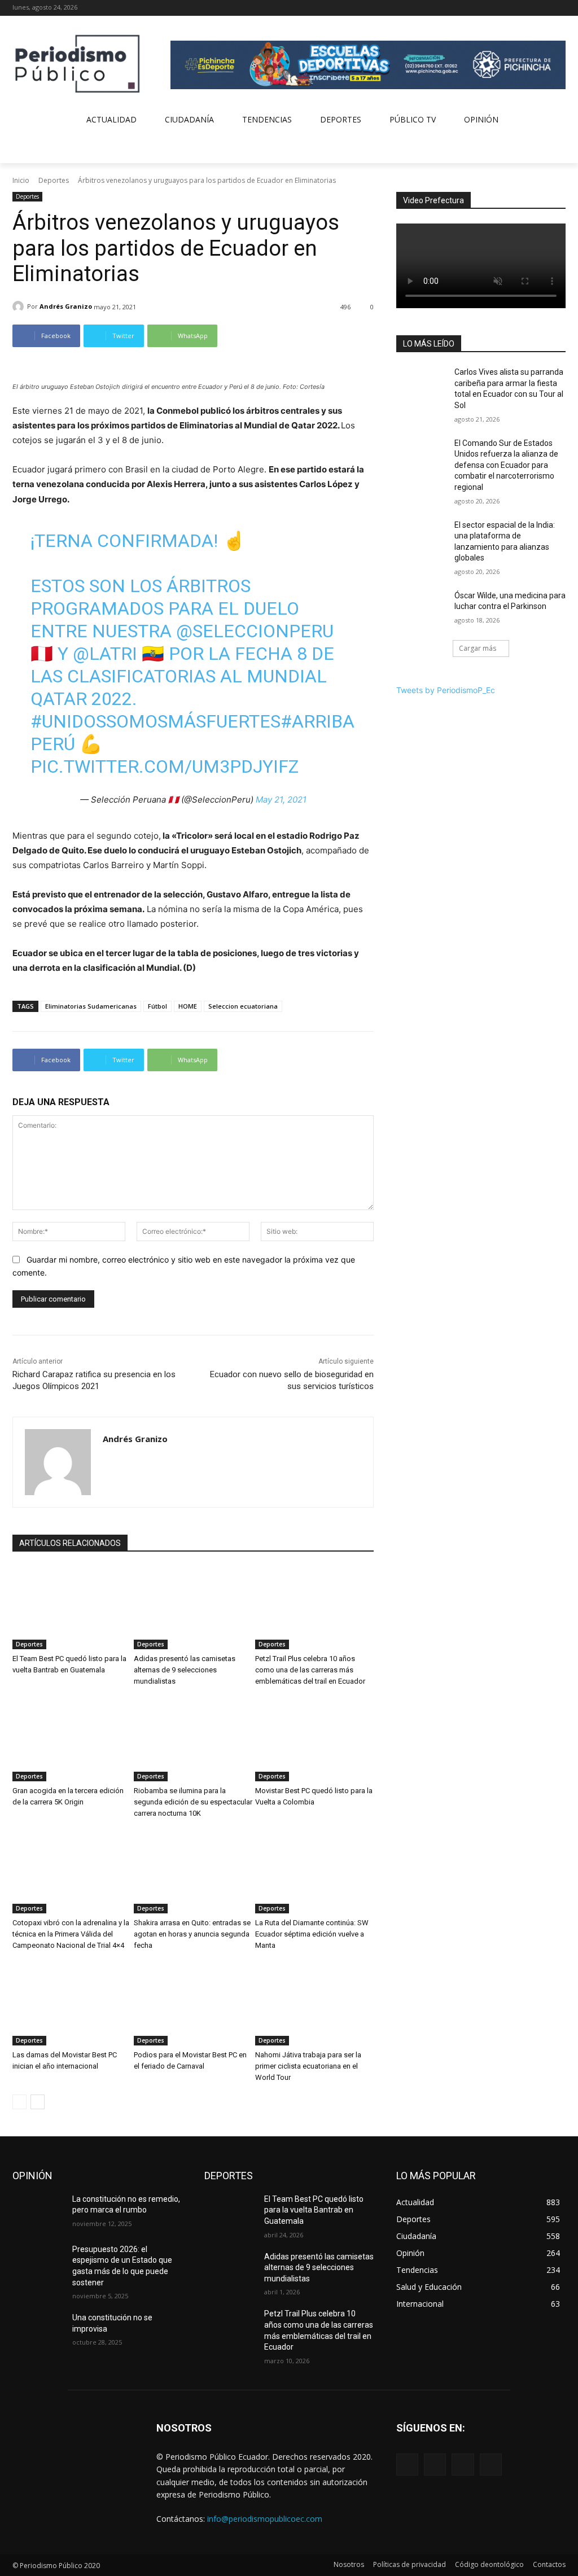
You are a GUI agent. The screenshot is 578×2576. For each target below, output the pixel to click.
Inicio (21, 180)
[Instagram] (528, 8)
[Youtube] (559, 8)
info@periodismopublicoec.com (265, 2519)
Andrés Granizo (66, 306)
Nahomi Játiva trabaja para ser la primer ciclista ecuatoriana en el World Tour (308, 2066)
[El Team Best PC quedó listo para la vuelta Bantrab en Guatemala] (72, 1608)
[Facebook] (512, 8)
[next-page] (38, 2102)
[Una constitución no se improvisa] (38, 2330)
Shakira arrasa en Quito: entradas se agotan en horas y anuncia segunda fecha (192, 1934)
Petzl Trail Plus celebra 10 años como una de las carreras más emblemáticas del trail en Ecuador (310, 1670)
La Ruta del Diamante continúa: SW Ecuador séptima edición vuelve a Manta (312, 1934)
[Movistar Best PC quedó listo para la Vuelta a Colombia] (314, 1740)
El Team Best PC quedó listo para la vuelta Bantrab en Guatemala (314, 2210)
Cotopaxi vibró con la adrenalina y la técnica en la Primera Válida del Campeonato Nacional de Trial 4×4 (71, 1934)
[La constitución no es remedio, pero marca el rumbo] (38, 2212)
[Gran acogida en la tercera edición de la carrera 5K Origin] (72, 1740)
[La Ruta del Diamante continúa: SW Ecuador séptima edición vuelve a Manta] (314, 1872)
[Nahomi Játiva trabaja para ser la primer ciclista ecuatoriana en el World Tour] (314, 2004)
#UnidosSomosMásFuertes (156, 721)
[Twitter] (543, 8)
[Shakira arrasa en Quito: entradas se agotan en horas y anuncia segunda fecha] (193, 1872)
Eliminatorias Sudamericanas (91, 1006)
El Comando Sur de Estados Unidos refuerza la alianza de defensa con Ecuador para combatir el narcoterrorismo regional (506, 465)
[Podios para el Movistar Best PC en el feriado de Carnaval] (193, 2004)
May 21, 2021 (281, 799)
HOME (188, 1006)
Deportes (54, 180)
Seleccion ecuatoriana (243, 1006)
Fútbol (157, 1006)
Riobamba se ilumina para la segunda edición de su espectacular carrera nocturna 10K (193, 1802)
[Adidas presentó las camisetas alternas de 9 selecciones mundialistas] (193, 1608)
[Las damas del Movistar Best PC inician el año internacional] (72, 2004)
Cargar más (478, 648)
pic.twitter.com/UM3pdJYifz (165, 766)
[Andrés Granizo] (20, 306)
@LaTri (105, 654)
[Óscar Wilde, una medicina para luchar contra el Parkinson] (422, 608)
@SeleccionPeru (255, 631)
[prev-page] (19, 2102)
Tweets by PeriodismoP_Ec (446, 690)
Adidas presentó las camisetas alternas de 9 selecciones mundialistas (185, 1670)
